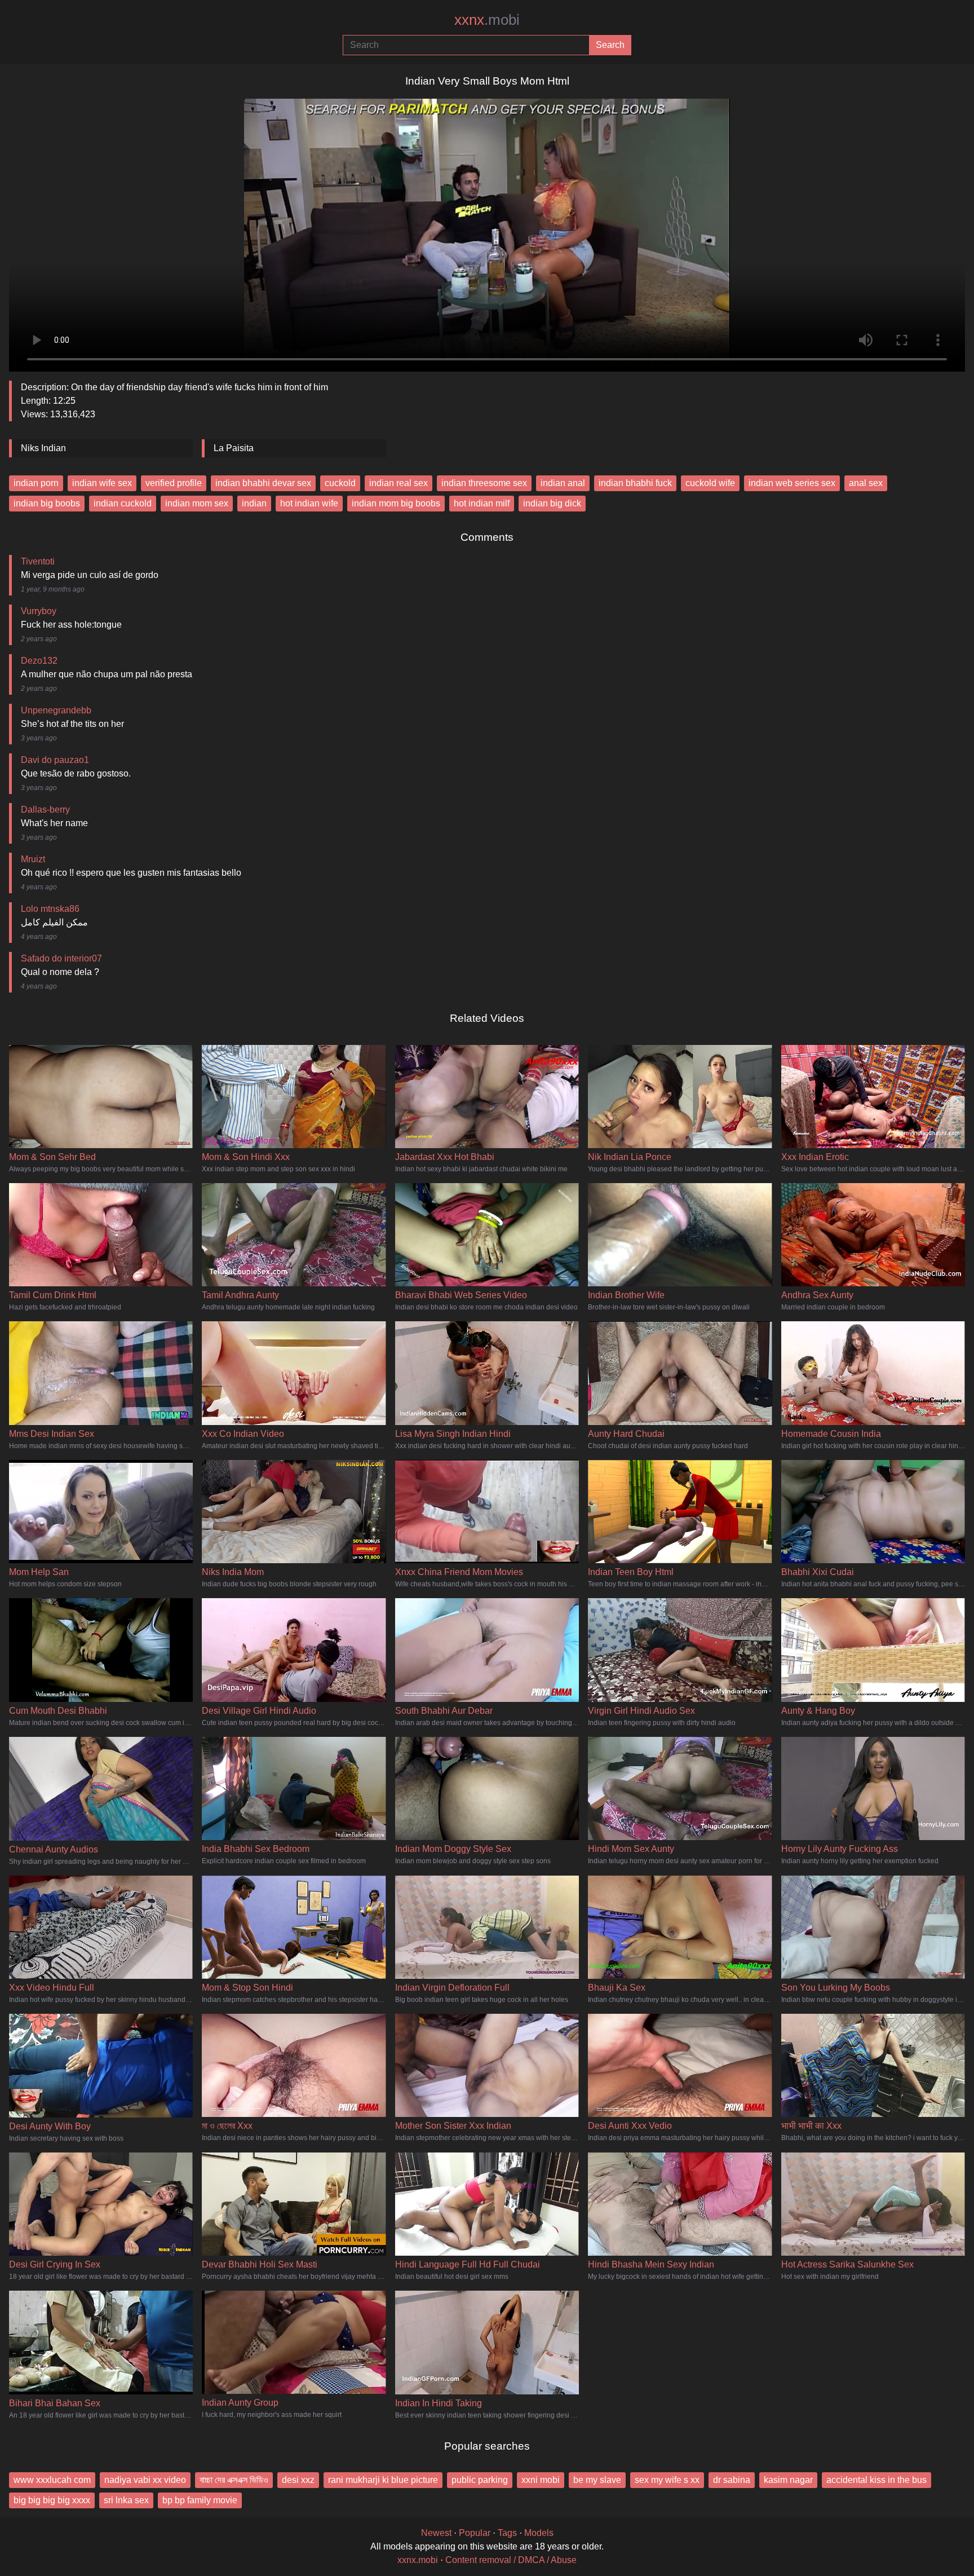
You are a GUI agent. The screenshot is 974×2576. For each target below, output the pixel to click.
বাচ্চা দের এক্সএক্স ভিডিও (234, 2480)
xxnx (487, 20)
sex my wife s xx (667, 2480)
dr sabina (732, 2480)
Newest (436, 2533)
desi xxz (298, 2480)
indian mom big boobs (396, 503)
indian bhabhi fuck (635, 483)
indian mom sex (197, 503)
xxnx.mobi (418, 2560)
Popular (475, 2533)
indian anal (563, 483)
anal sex (866, 483)
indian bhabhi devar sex (263, 483)
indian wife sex (102, 483)
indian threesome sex (484, 483)
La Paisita (234, 448)
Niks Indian (43, 448)
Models (539, 2533)
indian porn (36, 483)
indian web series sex (792, 483)
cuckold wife (710, 483)
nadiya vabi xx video (145, 2480)
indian (254, 503)
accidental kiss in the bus (876, 2480)
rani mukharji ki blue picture (383, 2480)
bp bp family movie (200, 2500)
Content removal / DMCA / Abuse (511, 2560)
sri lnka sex (126, 2500)
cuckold (340, 483)
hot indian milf (482, 503)
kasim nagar (788, 2480)
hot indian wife (309, 503)
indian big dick (552, 503)
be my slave (597, 2480)
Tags (507, 2533)
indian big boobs (47, 503)
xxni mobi (541, 2480)
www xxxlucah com (52, 2480)
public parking (480, 2480)
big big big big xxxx (52, 2500)
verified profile (174, 483)
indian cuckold (123, 503)
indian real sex (399, 483)
